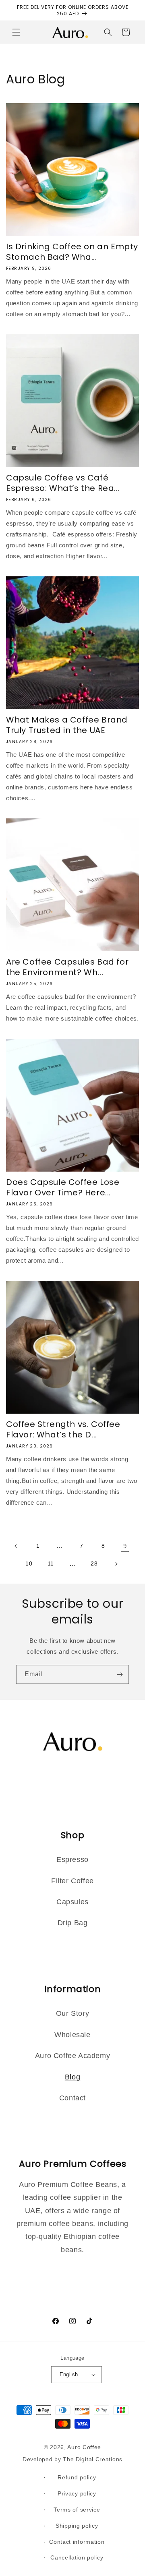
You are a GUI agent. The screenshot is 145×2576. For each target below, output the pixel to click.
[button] (16, 32)
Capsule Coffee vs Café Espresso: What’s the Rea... (63, 483)
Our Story (72, 2013)
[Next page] (116, 1564)
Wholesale (72, 2035)
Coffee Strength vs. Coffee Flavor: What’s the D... (63, 1429)
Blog (72, 2077)
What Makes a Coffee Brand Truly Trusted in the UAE (67, 725)
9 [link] (125, 1546)
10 (29, 1563)
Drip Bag (73, 1923)
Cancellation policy (77, 2557)
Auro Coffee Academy (72, 2056)
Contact (72, 2098)
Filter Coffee (72, 1881)
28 (94, 1563)
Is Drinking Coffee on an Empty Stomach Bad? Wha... (72, 252)
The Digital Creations (93, 2459)
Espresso (72, 1860)
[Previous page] (16, 1546)
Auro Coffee (84, 2447)
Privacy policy (77, 2493)
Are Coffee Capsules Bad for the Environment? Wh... (67, 967)
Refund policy (77, 2477)
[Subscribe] (120, 1674)
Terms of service (77, 2510)
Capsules (72, 1902)
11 (51, 1563)
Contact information (77, 2542)
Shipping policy (77, 2526)
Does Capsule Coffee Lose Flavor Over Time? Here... (63, 1187)
